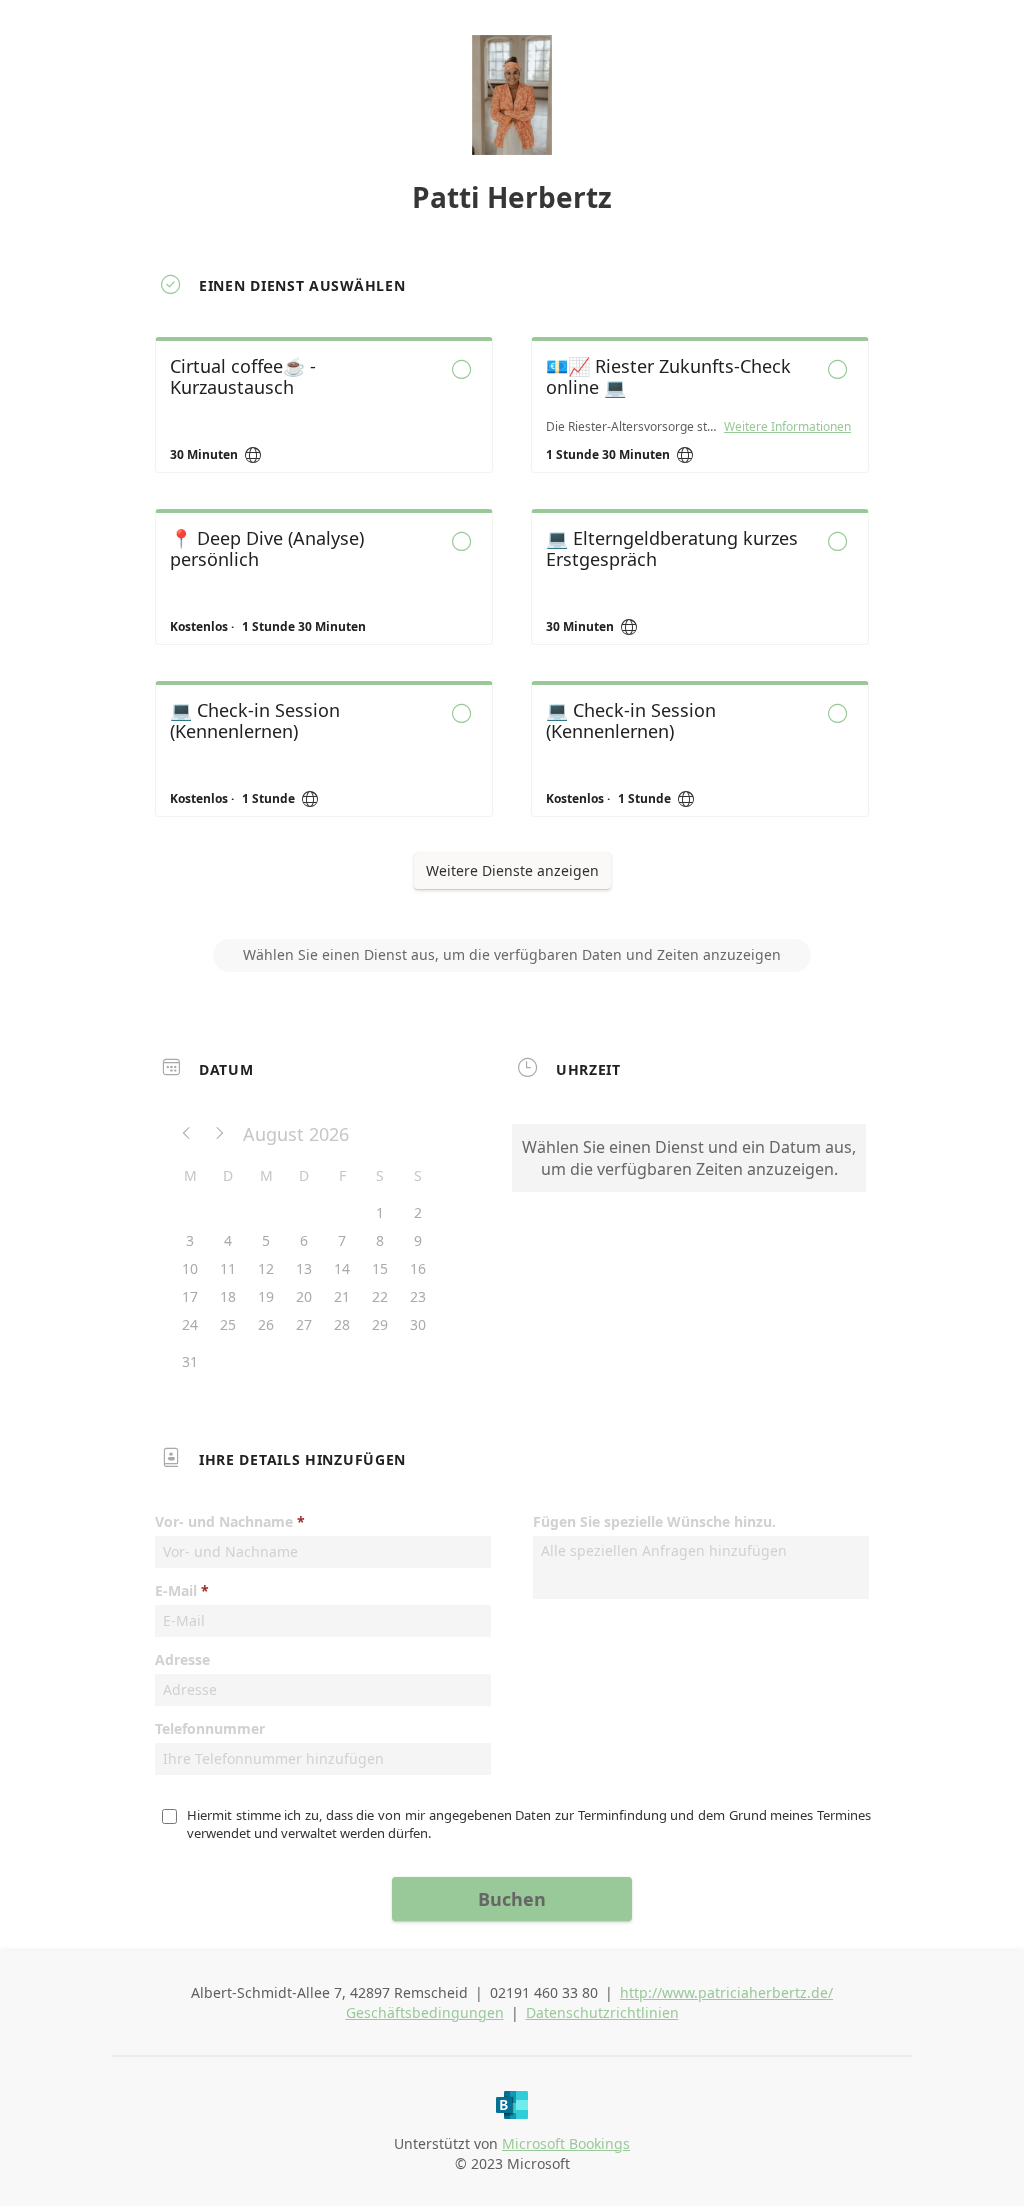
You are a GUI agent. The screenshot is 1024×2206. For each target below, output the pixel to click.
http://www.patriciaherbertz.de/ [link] (726, 1992)
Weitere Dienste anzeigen (512, 870)
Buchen (512, 1899)
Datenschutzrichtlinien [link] (602, 2012)
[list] (512, 595)
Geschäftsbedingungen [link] (425, 2012)
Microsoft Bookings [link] (566, 2143)
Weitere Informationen (787, 427)
